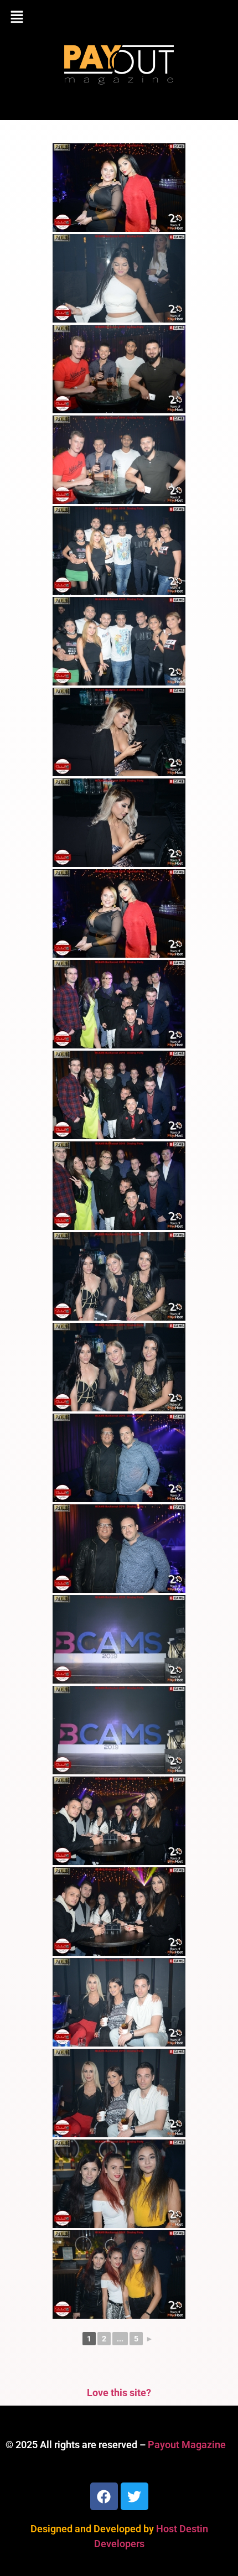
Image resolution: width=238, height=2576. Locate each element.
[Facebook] (104, 2496)
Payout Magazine (187, 2445)
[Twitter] (134, 2496)
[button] (119, 18)
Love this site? (119, 2393)
